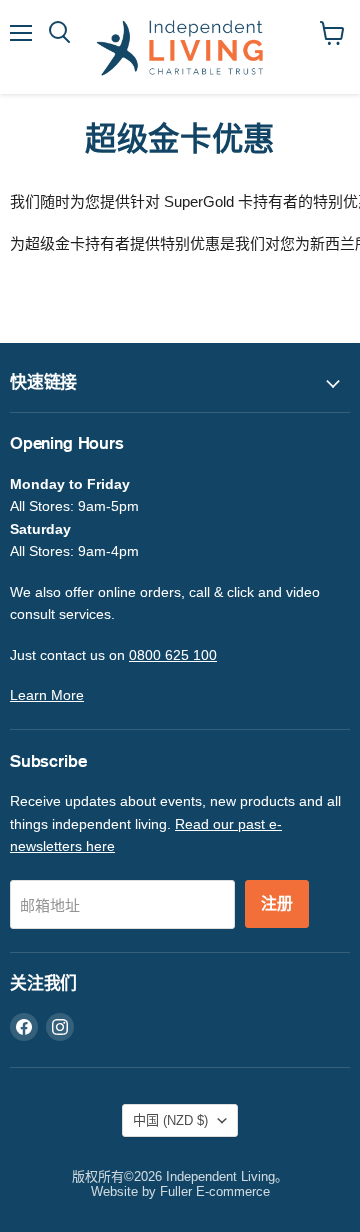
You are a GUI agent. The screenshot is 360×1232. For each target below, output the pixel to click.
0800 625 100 (173, 655)
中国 (170, 1120)
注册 (277, 904)
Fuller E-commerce (215, 1191)
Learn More (47, 695)
